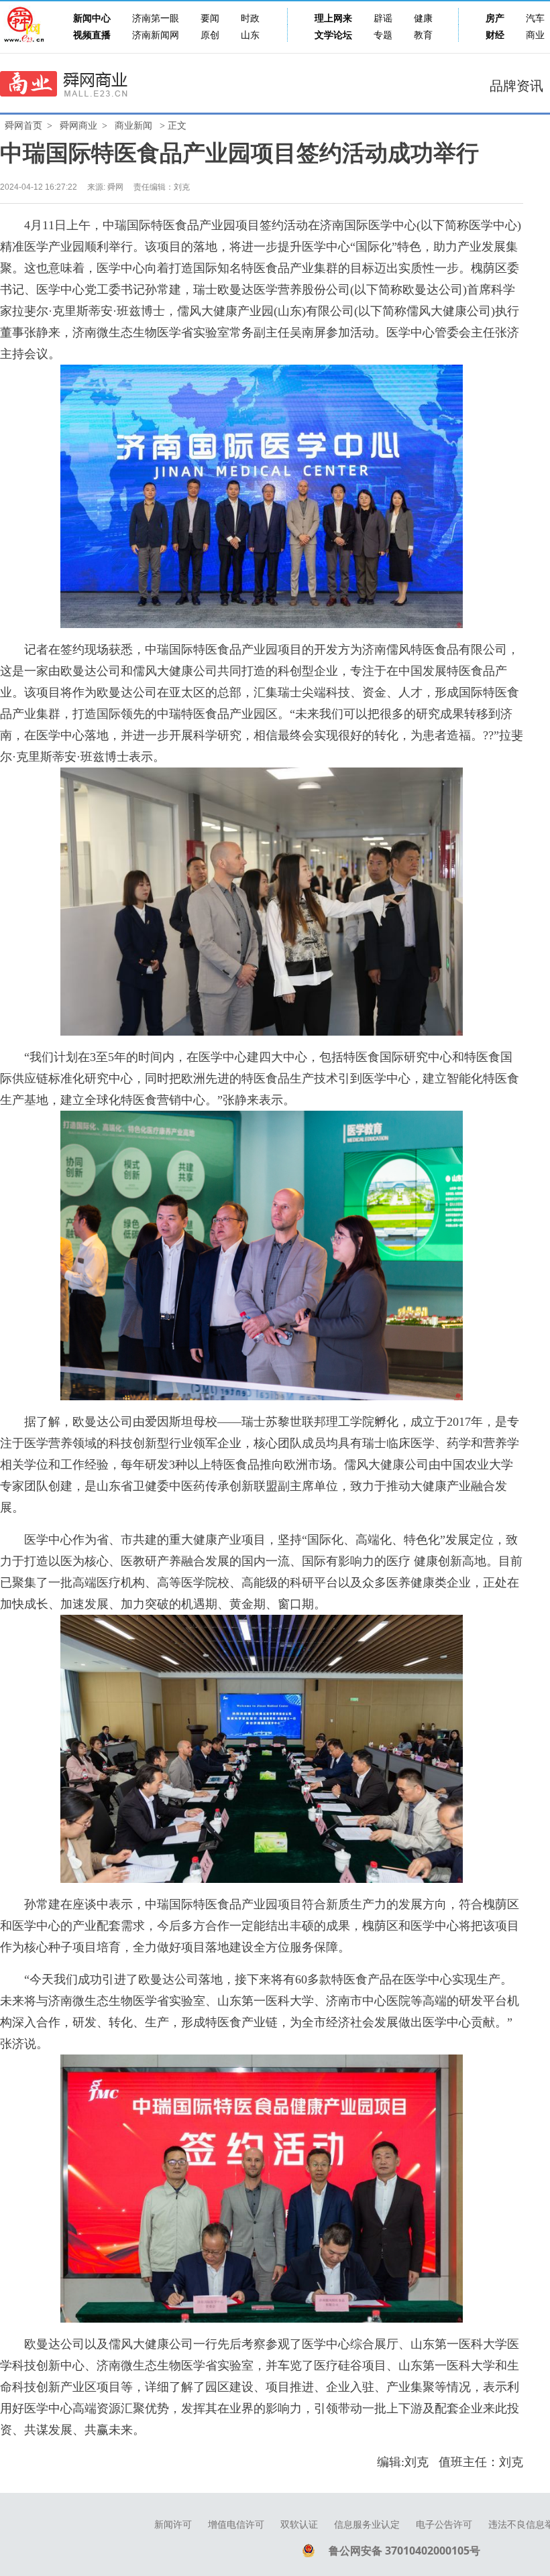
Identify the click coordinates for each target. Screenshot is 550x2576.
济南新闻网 (156, 35)
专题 (383, 35)
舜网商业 (78, 126)
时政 (250, 18)
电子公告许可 (444, 2525)
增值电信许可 (236, 2525)
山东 (250, 35)
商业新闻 (133, 126)
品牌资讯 (516, 86)
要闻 (210, 18)
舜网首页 (23, 126)
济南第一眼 (156, 18)
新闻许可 (173, 2525)
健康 (423, 18)
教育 (423, 35)
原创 (210, 35)
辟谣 (383, 18)
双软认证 (299, 2525)
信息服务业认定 (367, 2525)
